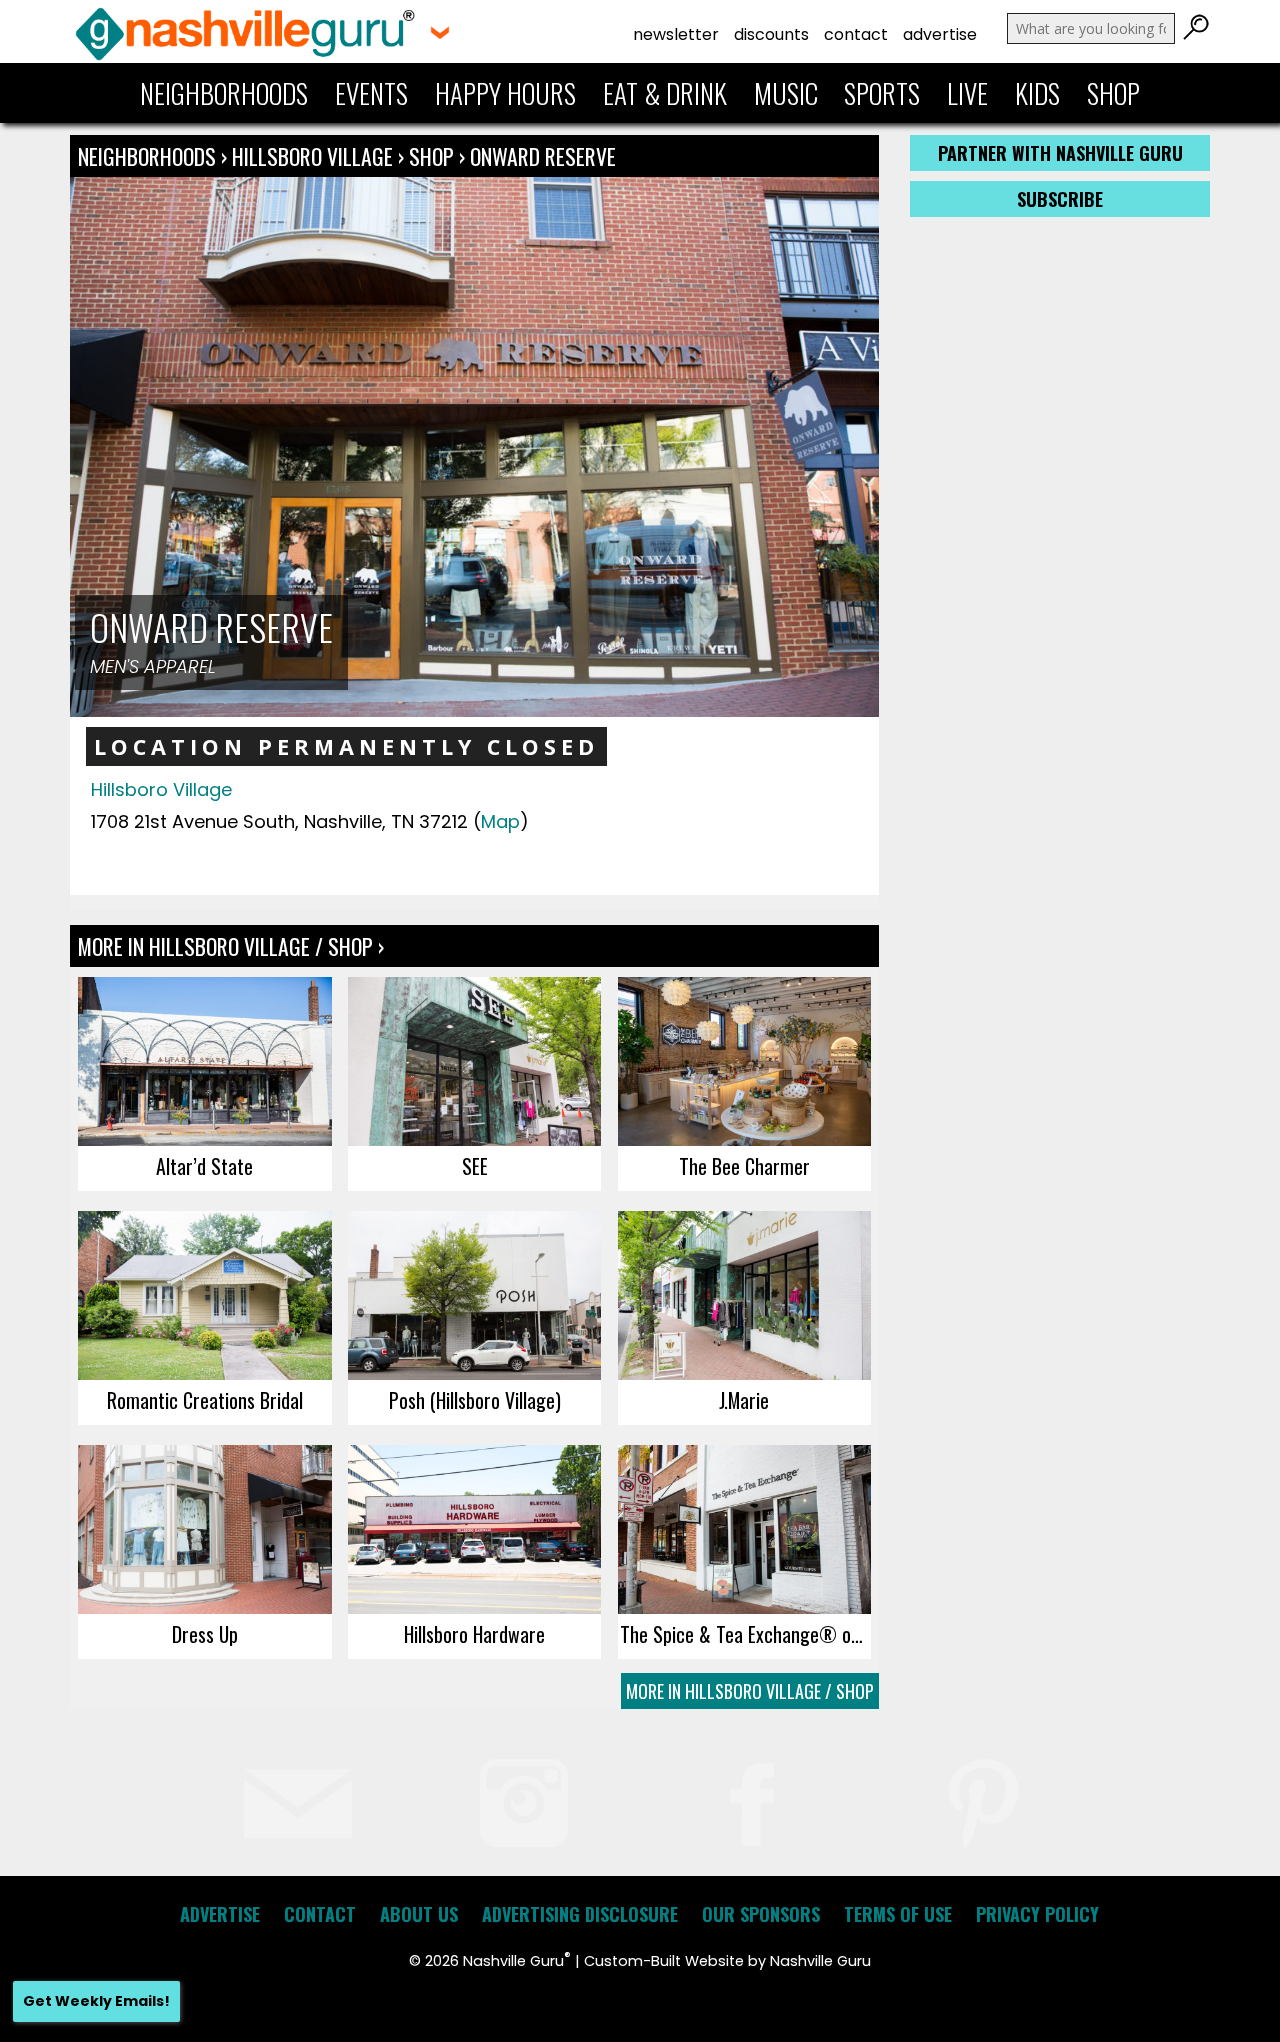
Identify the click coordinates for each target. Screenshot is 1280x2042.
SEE (475, 1166)
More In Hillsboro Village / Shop (750, 1691)
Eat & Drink (665, 93)
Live (967, 93)
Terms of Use (898, 1914)
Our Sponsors (761, 1914)
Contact (856, 34)
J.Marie (744, 1400)
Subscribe (1060, 199)
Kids (1037, 93)
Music (786, 93)
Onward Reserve (543, 156)
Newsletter (676, 34)
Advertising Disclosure (580, 1914)
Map (500, 821)
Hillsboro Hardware (474, 1634)
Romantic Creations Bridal (205, 1400)
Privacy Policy (1037, 1914)
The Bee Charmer (744, 1166)
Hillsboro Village (315, 156)
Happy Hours (505, 93)
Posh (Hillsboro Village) (475, 1400)
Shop (1113, 93)
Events (371, 93)
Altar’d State (204, 1166)
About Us (419, 1914)
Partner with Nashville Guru (1060, 153)
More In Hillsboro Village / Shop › (231, 946)
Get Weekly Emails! (96, 2001)
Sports (882, 93)
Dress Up (205, 1634)
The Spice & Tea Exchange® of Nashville (745, 1634)
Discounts (771, 34)
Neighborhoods (224, 93)
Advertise (940, 34)
